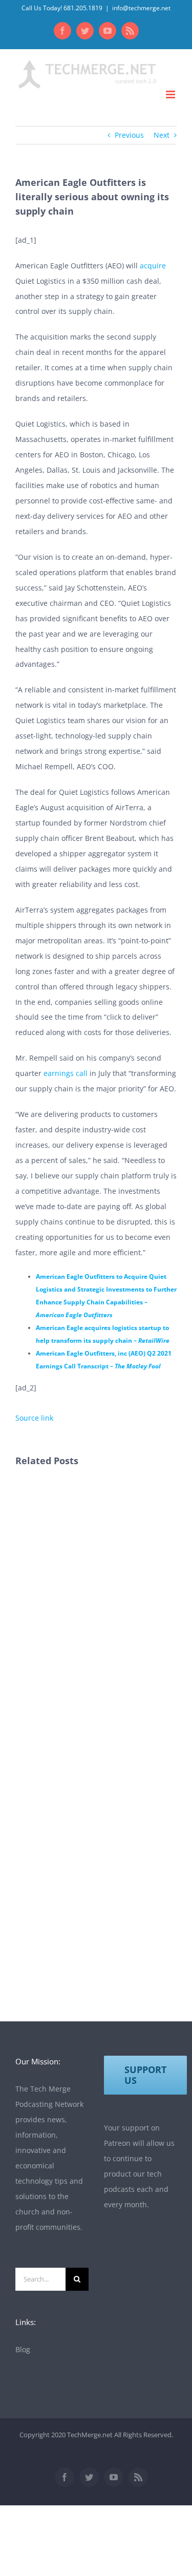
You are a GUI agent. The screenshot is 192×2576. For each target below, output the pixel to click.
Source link (34, 1418)
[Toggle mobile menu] (171, 94)
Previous (129, 135)
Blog (23, 2349)
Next (162, 135)
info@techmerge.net (141, 8)
